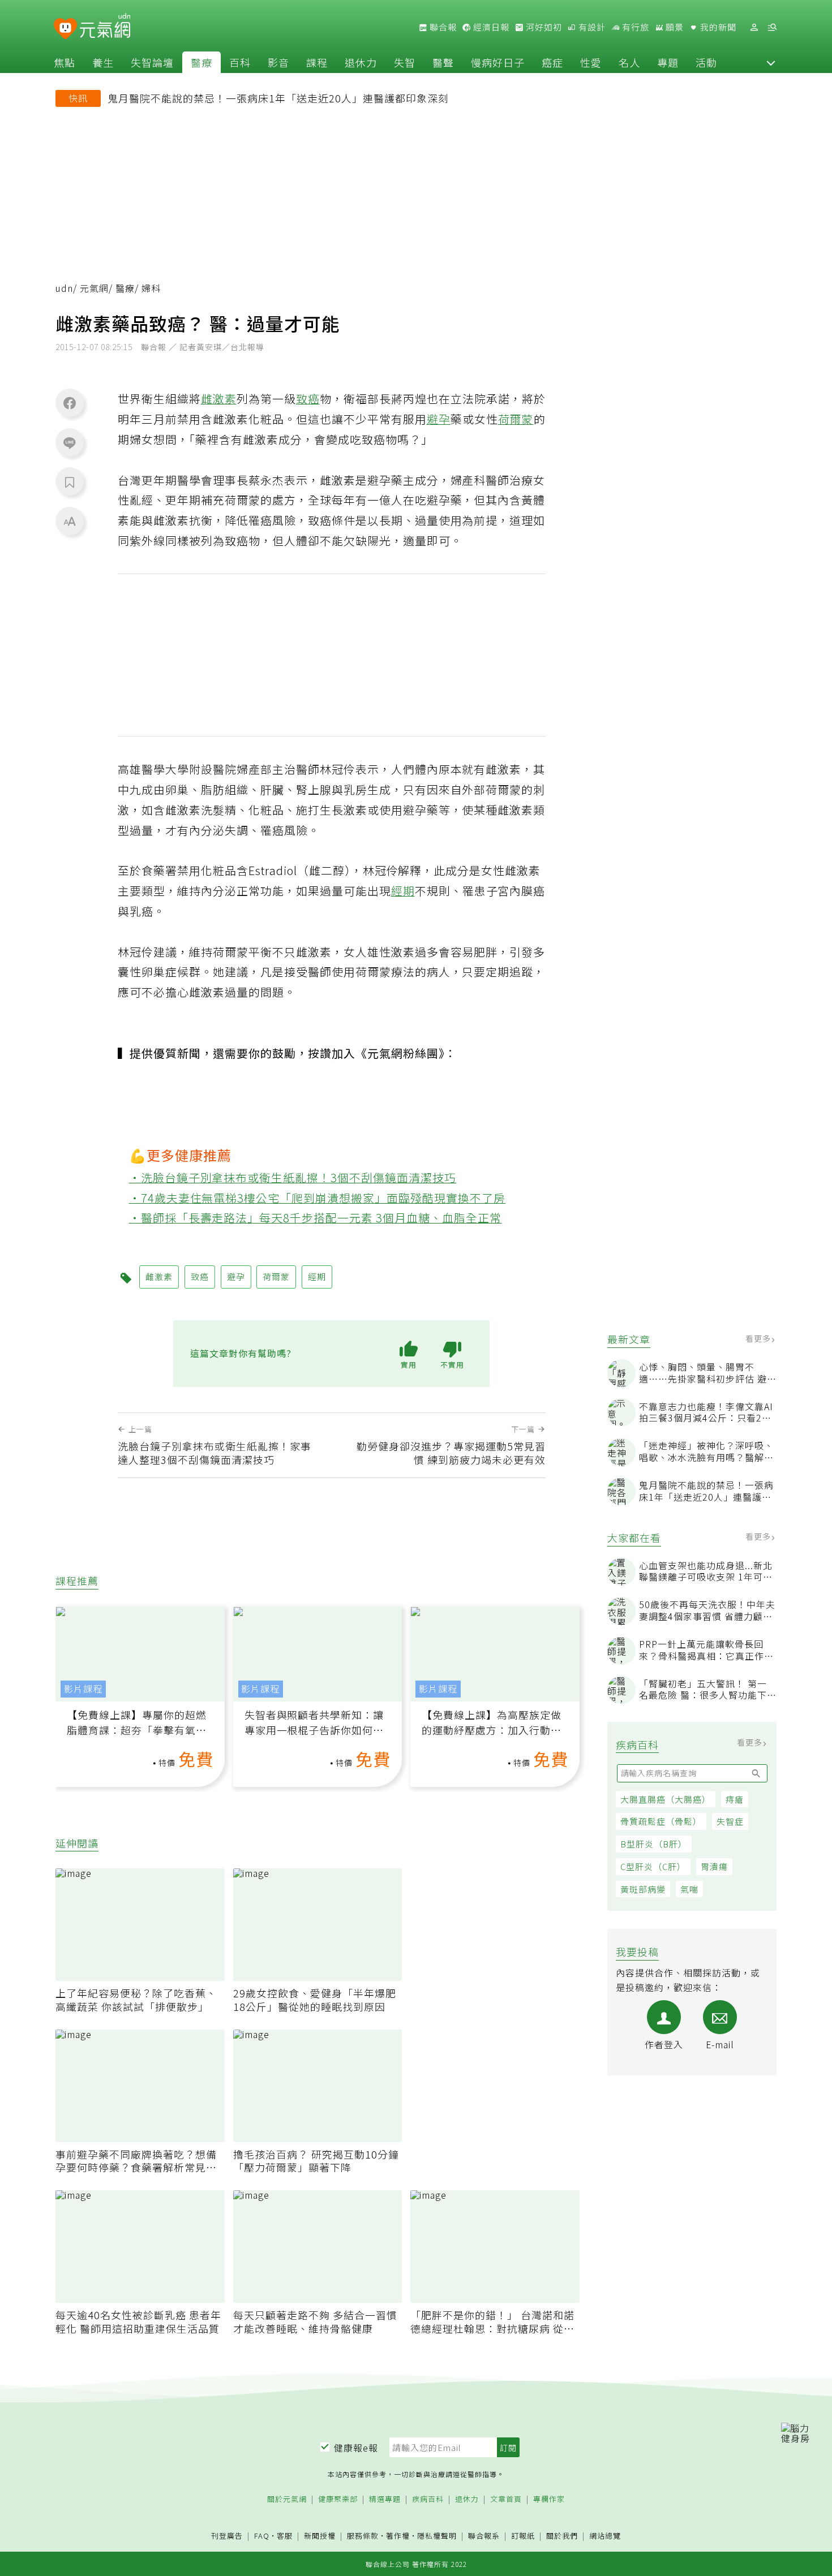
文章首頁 (506, 2499)
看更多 (759, 1338)
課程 (317, 62)
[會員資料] (754, 27)
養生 (103, 62)
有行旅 (634, 27)
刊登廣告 (227, 2536)
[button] (771, 62)
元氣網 (94, 288)
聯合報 (442, 27)
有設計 (591, 27)
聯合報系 (484, 2536)
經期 (403, 891)
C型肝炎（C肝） (653, 1866)
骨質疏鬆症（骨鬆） (661, 1821)
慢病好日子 (498, 62)
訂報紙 (523, 2536)
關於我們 (562, 2536)
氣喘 (689, 1889)
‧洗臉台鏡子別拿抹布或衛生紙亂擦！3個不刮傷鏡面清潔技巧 (293, 1177)
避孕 (439, 419)
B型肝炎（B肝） (654, 1844)
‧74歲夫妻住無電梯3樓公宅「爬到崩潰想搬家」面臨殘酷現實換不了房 (318, 1198)
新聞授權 (320, 2536)
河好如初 (543, 27)
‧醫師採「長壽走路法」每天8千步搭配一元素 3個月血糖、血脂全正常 (316, 1218)
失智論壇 (152, 62)
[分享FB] (70, 403)
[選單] (772, 27)
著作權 (398, 2536)
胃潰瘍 (714, 1866)
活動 (706, 62)
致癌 (308, 399)
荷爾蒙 (516, 419)
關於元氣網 (287, 2499)
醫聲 (443, 62)
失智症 (730, 1821)
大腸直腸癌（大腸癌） (666, 1799)
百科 (240, 62)
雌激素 (219, 399)
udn (64, 288)
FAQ (262, 2536)
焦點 (65, 62)
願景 (674, 27)
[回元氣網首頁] (105, 27)
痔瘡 (735, 1799)
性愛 (591, 62)
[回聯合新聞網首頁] (65, 29)
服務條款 (363, 2536)
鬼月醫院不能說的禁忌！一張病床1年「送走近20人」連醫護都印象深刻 (278, 98)
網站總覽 (605, 2536)
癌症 (552, 62)
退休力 (361, 62)
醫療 (201, 62)
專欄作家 (549, 2499)
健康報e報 (356, 2448)
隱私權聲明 (437, 2536)
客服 (285, 2536)
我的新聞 (717, 27)
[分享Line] (70, 442)
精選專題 (385, 2499)
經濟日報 (490, 27)
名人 (629, 62)
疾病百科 (428, 2499)
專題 (668, 62)
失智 (405, 62)
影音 (278, 62)
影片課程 (83, 1689)
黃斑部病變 (643, 1889)
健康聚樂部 (338, 2499)
